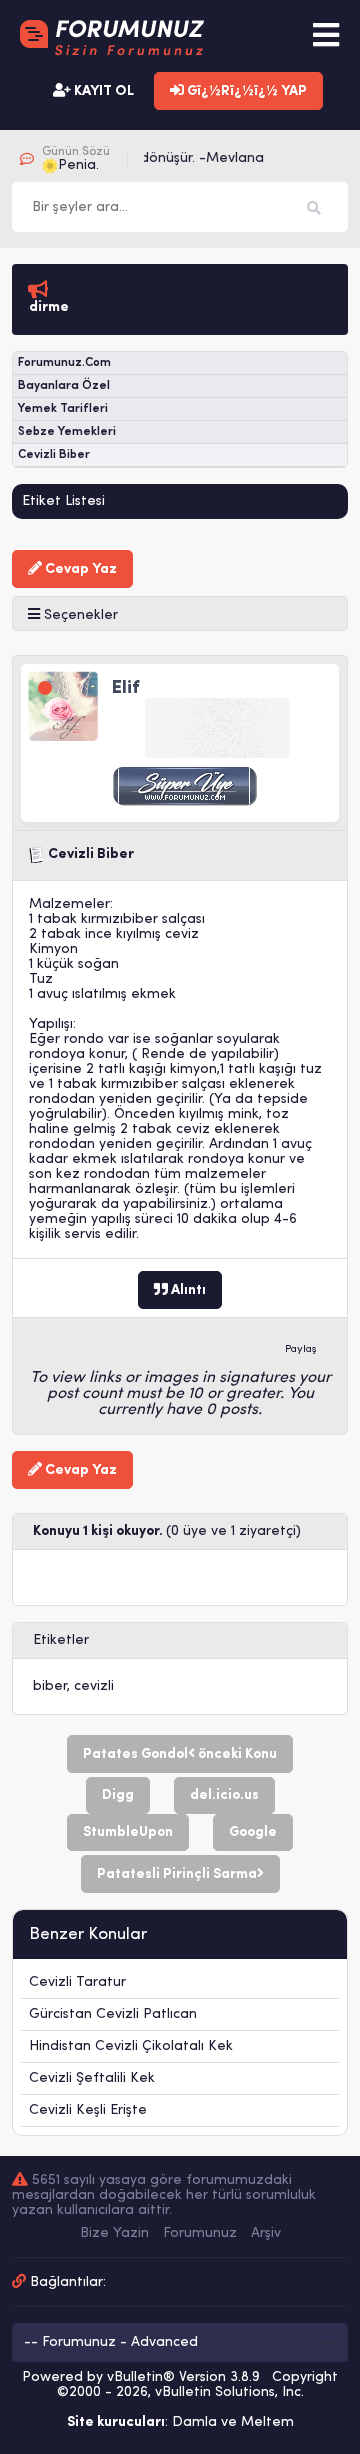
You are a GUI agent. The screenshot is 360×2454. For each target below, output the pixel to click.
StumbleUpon (128, 1832)
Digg (118, 1795)
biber (50, 1686)
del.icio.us (224, 1795)
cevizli (94, 1686)
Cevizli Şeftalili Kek (92, 2078)
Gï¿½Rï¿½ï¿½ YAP (245, 91)
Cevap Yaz (79, 569)
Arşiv (266, 2233)
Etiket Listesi (63, 501)
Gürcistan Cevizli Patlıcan (113, 2014)
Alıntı (187, 1290)
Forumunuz (200, 2233)
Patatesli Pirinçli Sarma (177, 1874)
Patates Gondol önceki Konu (180, 1754)
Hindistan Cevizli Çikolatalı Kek (131, 2046)
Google (253, 1832)
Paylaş (301, 1349)
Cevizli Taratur (77, 1982)
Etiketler (61, 1640)
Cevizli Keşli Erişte (88, 2110)
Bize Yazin (114, 2233)
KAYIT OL (102, 91)
